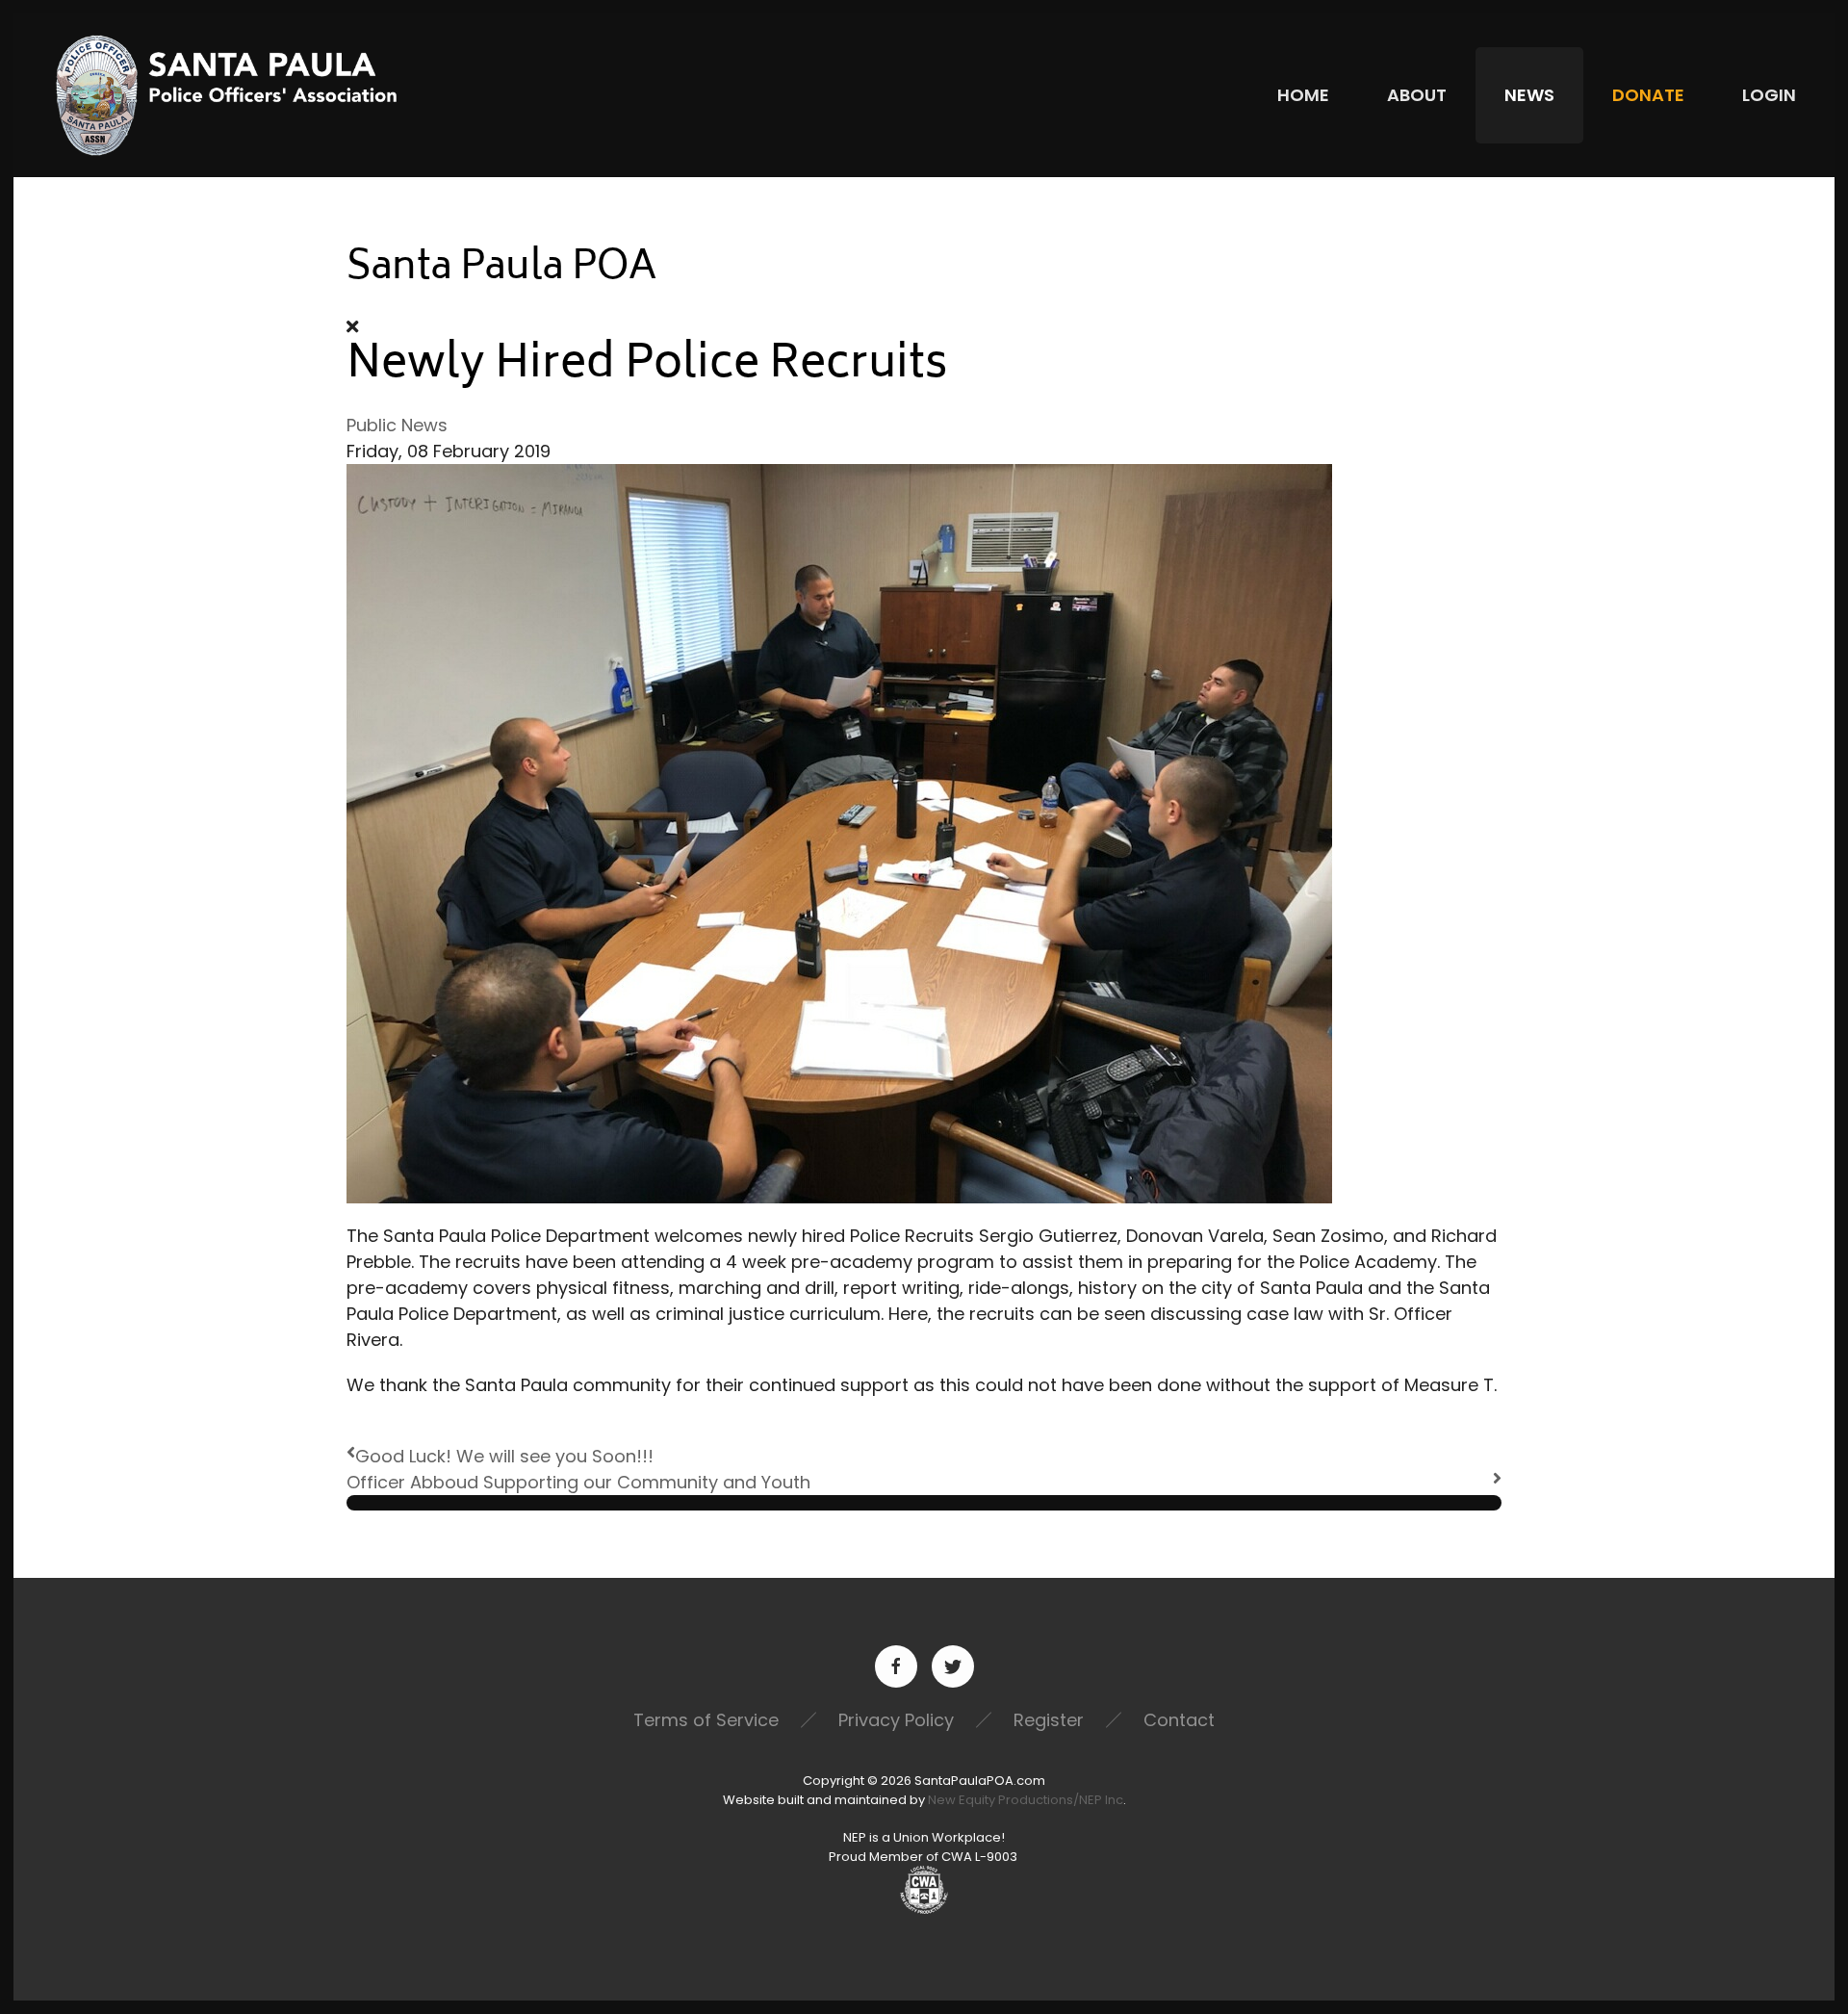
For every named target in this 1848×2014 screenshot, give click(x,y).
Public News (397, 425)
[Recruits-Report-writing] (839, 832)
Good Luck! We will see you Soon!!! (504, 1456)
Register (1049, 1720)
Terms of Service (706, 1720)
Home (1303, 95)
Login (1769, 95)
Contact (1179, 1720)
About (1417, 95)
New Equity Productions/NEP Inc (1026, 1800)
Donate (1648, 95)
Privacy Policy (896, 1720)
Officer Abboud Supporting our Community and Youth (578, 1482)
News (1529, 95)
